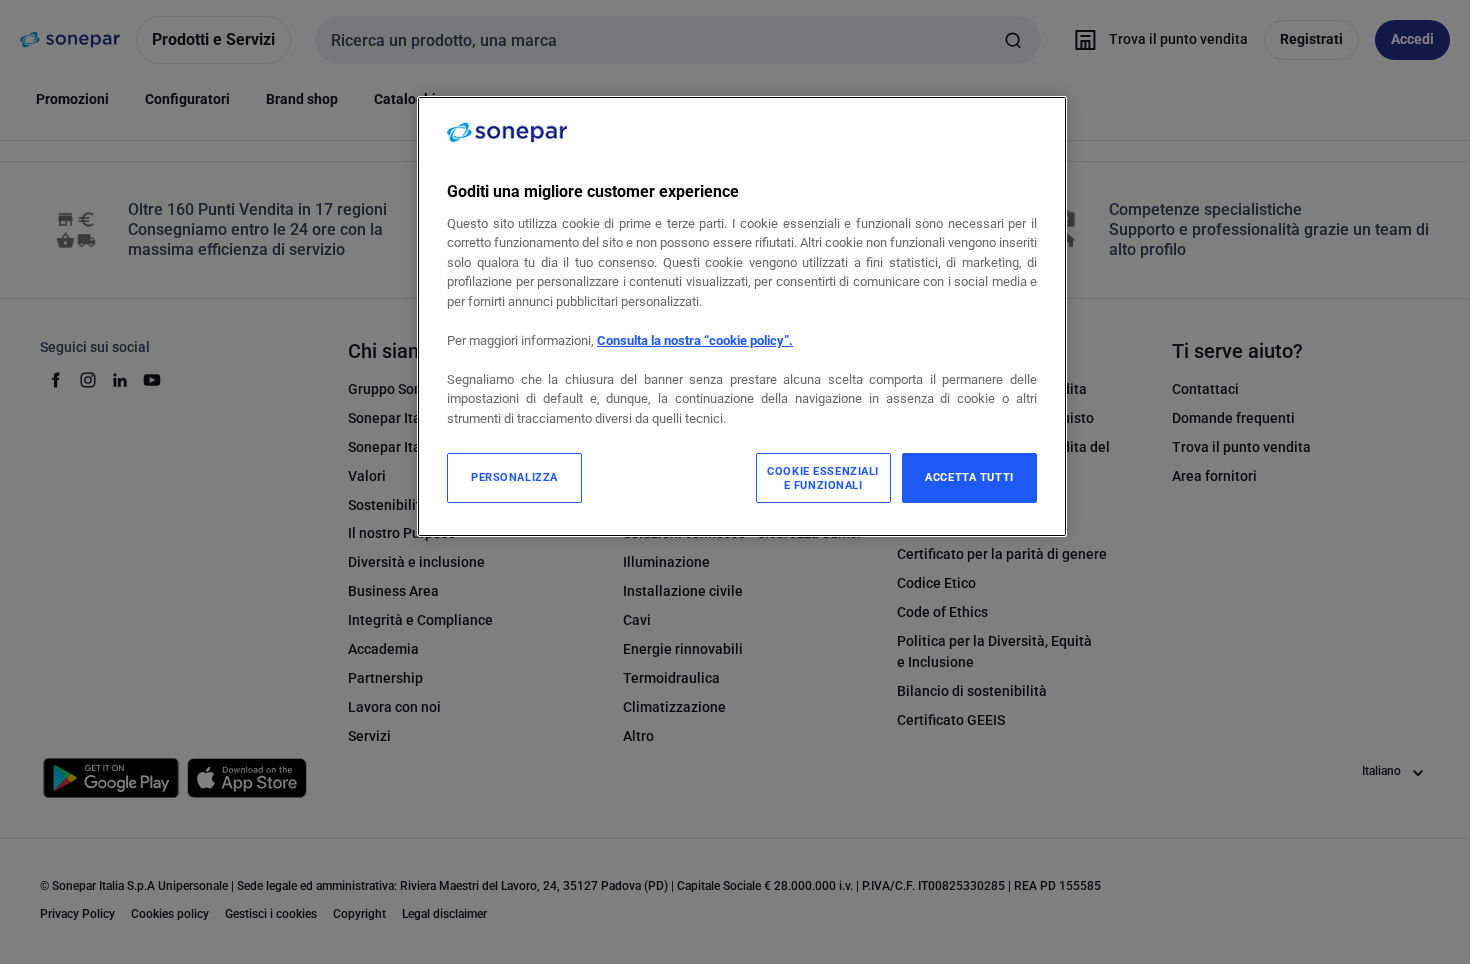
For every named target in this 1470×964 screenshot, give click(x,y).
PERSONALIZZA (514, 477)
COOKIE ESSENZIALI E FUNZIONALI (823, 478)
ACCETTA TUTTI (969, 477)
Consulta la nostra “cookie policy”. (695, 340)
